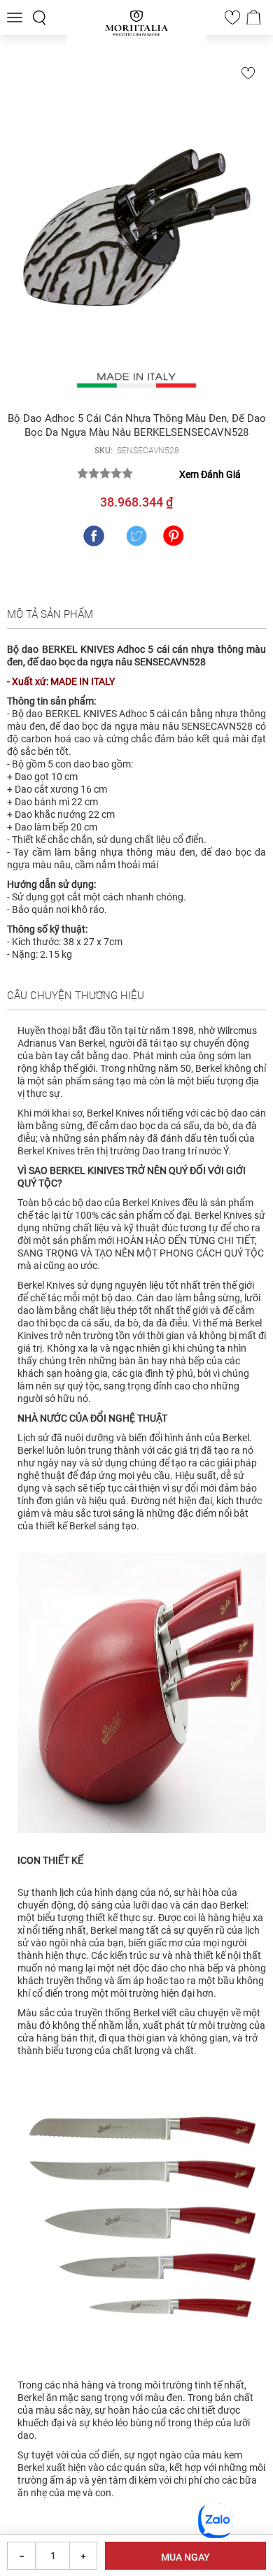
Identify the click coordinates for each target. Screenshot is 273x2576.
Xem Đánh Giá (210, 474)
